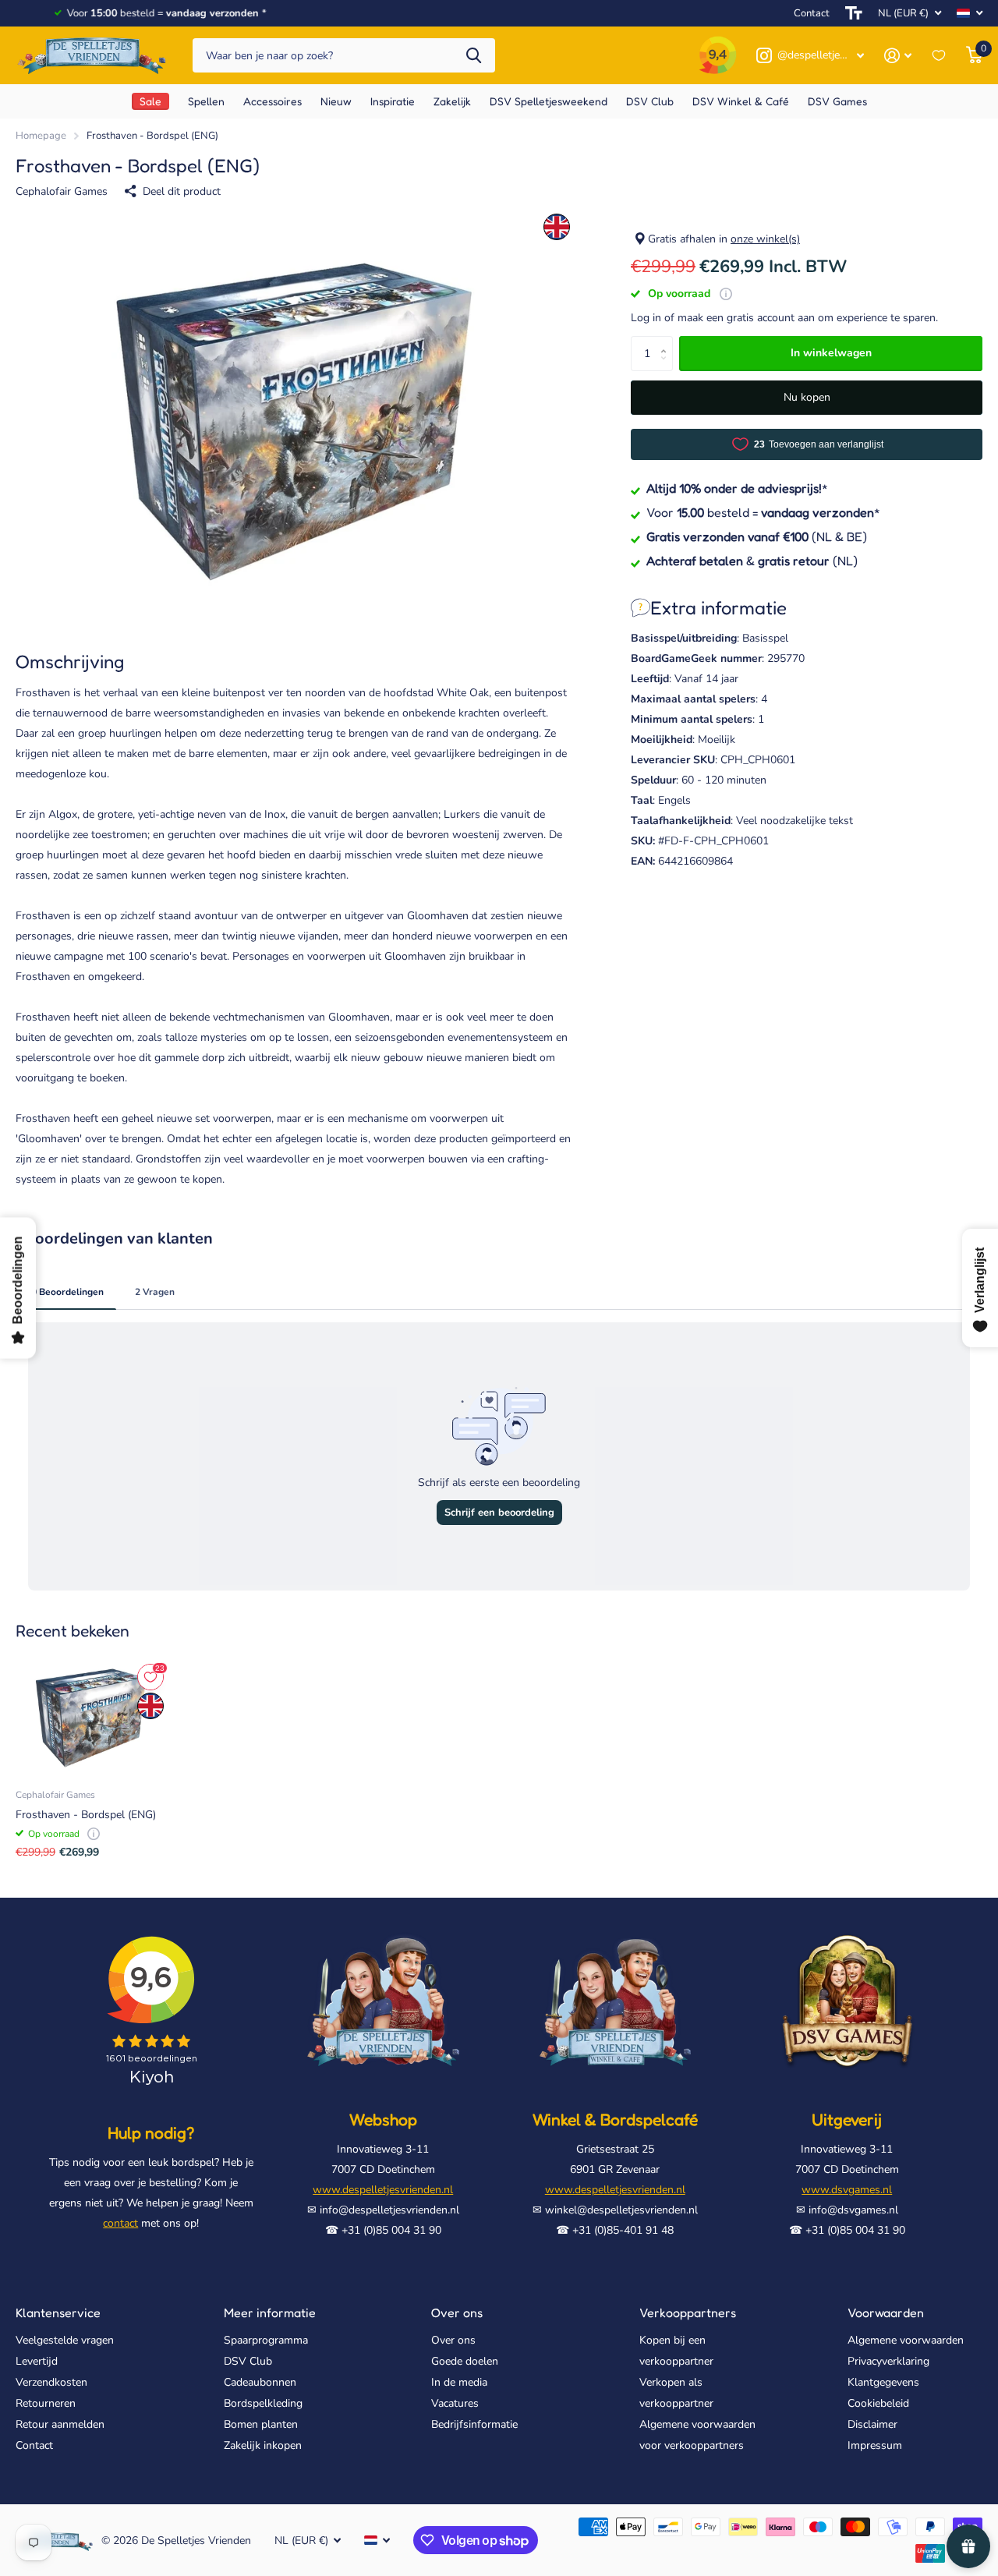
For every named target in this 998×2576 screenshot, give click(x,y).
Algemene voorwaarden (906, 2340)
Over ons (457, 2312)
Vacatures (455, 2403)
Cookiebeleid (878, 2403)
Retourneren (46, 2403)
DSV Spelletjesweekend (549, 101)
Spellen (206, 101)
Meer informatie (270, 2312)
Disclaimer (872, 2424)
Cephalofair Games (62, 191)
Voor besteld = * (763, 511)
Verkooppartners (688, 2312)
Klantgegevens (883, 2382)
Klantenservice (58, 2312)
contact (120, 2223)
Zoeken (474, 56)
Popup (726, 294)
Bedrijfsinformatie (474, 2424)
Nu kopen (807, 397)
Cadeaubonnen (260, 2382)
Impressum (875, 2445)
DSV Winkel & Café (741, 101)
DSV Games (837, 101)
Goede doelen (465, 2361)
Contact (812, 13)
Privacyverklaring (888, 2361)
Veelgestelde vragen (65, 2340)
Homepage (41, 136)
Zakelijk (452, 101)
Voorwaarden (886, 2312)
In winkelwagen (831, 353)
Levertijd (37, 2361)
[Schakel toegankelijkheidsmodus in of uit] (854, 13)
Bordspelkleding (263, 2403)
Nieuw (336, 101)
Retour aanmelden (60, 2424)
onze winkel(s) (765, 239)
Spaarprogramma (266, 2340)
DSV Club (248, 2361)
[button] (667, 341)
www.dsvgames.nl (847, 2190)
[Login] (898, 56)
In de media (459, 2382)
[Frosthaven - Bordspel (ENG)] (91, 1718)
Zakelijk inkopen (263, 2445)
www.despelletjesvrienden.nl (383, 2190)
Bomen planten (261, 2424)
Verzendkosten (51, 2382)
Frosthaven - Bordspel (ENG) (86, 1815)
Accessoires (273, 101)
